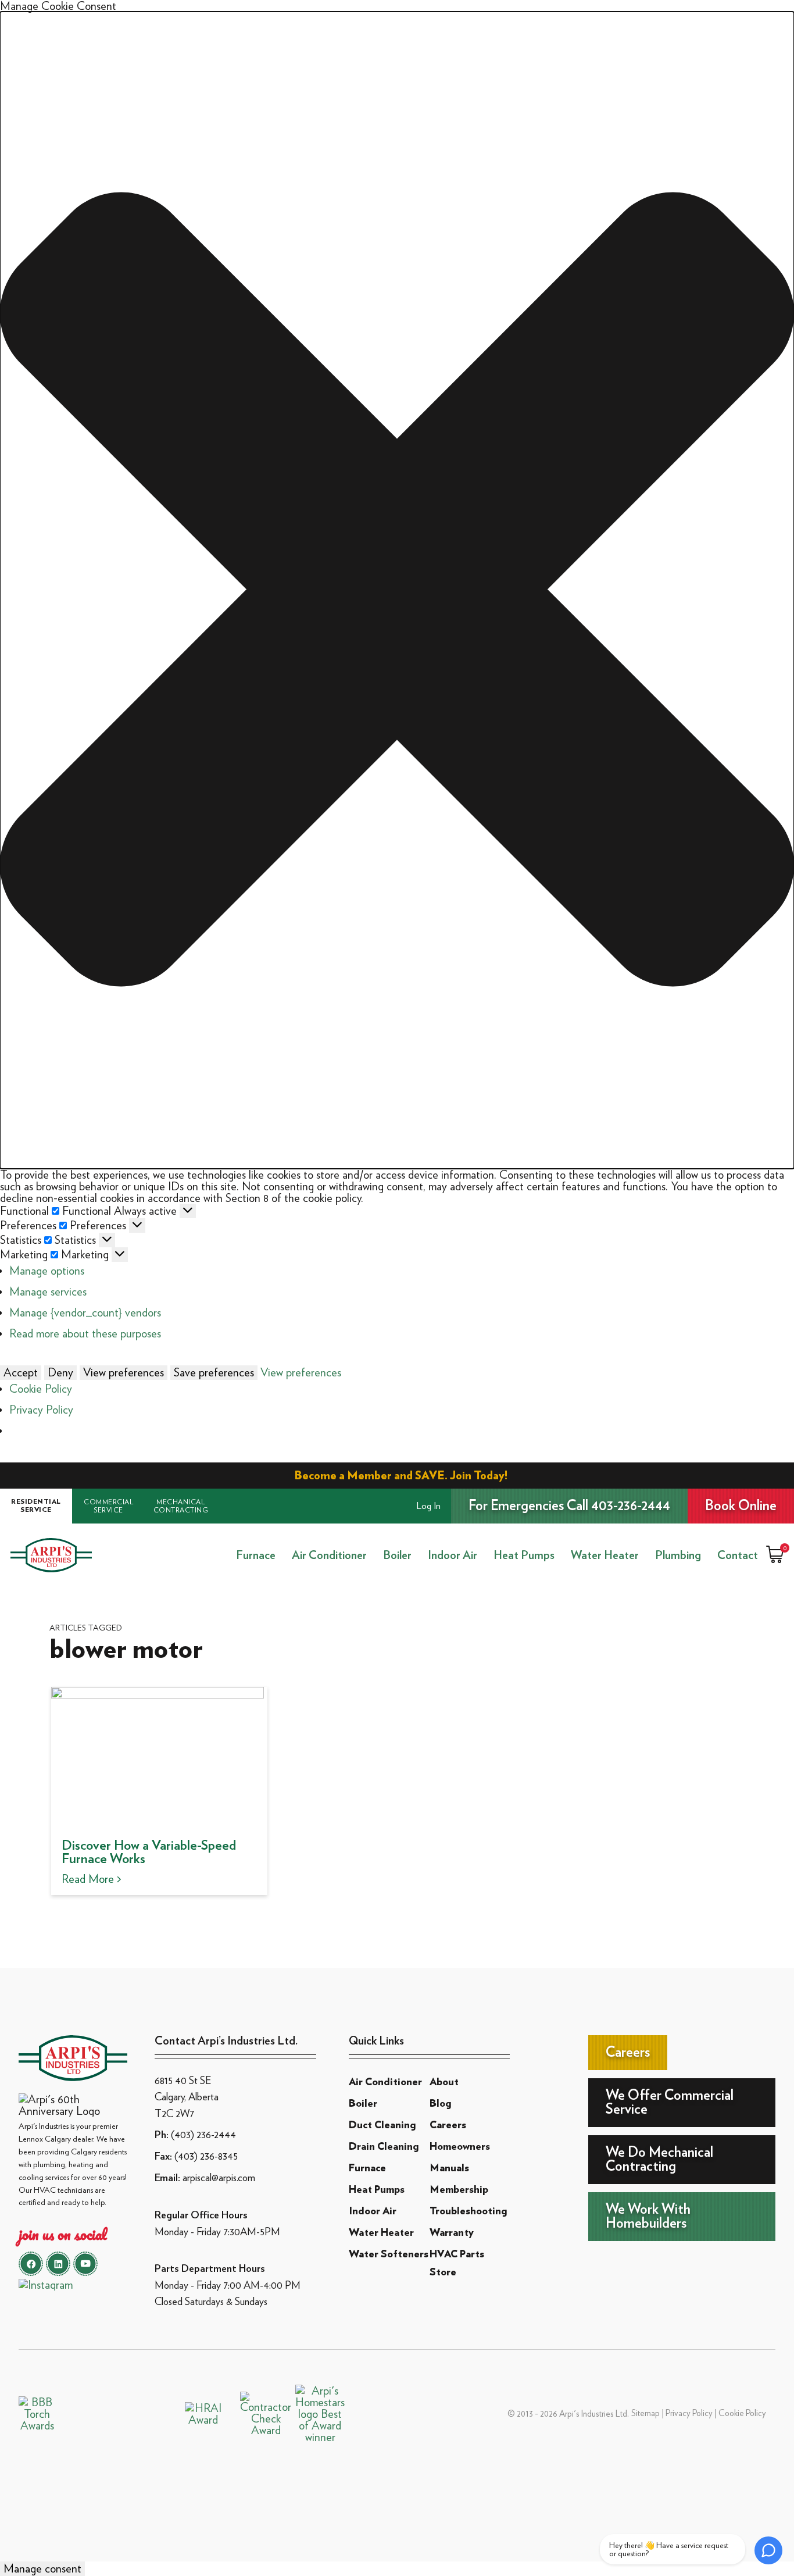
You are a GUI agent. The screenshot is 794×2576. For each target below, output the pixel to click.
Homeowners (460, 2147)
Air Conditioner (329, 1555)
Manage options (47, 1271)
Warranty (452, 2233)
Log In (429, 1506)
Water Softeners (389, 2254)
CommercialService (108, 1506)
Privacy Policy (41, 1410)
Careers (448, 2125)
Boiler (397, 1555)
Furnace (256, 1555)
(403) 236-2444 (203, 2134)
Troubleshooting (468, 2211)
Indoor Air (453, 1555)
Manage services (48, 1291)
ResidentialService (36, 1505)
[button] (397, 590)
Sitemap (645, 2413)
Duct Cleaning (382, 2125)
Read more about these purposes (85, 1333)
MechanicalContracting (181, 1506)
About (444, 2082)
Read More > (92, 1879)
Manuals (449, 2168)
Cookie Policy (41, 1389)
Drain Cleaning (384, 2147)
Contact (738, 1555)
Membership (459, 2190)
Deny (60, 1372)
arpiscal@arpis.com (219, 2177)
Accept (21, 1372)
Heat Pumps (524, 1555)
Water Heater (605, 1555)
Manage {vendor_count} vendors (85, 1312)
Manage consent (42, 2568)
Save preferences (214, 1372)
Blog (440, 2104)
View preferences (124, 1372)
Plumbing (678, 1555)
